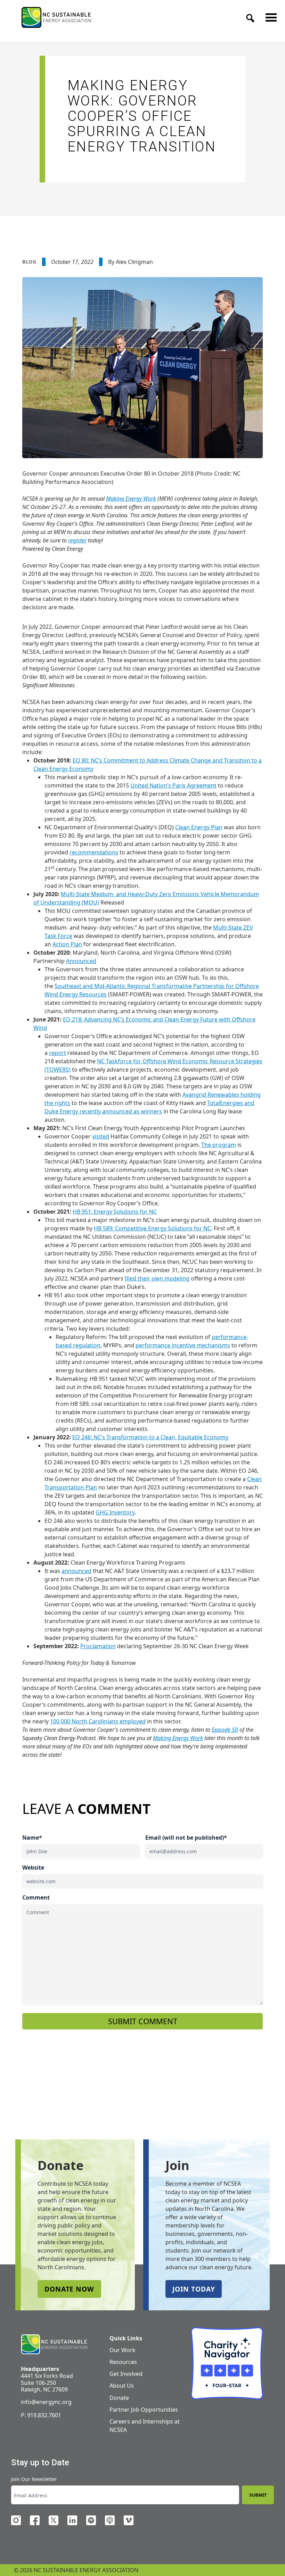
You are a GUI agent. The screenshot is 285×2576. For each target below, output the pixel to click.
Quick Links (126, 2338)
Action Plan (67, 944)
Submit (258, 2495)
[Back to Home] (56, 17)
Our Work (123, 2350)
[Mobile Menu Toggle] (269, 16)
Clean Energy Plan (199, 827)
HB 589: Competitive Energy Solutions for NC (152, 1228)
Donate (119, 2398)
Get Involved (126, 2374)
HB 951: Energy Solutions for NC (115, 1212)
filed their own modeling (157, 1278)
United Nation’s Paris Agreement (173, 785)
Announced (81, 961)
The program (219, 1145)
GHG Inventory (115, 1512)
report (58, 1053)
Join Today (194, 2289)
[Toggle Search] (248, 16)
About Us (122, 2386)
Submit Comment (143, 2021)
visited (101, 1136)
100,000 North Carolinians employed (98, 1721)
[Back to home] (54, 2344)
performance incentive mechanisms (183, 1345)
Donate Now (69, 2289)
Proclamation (98, 1646)
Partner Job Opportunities (144, 2410)
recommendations (94, 852)
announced (76, 1571)
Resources (123, 2362)
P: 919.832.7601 (41, 2415)
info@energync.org (46, 2402)
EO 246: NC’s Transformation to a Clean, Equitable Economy (150, 1437)
